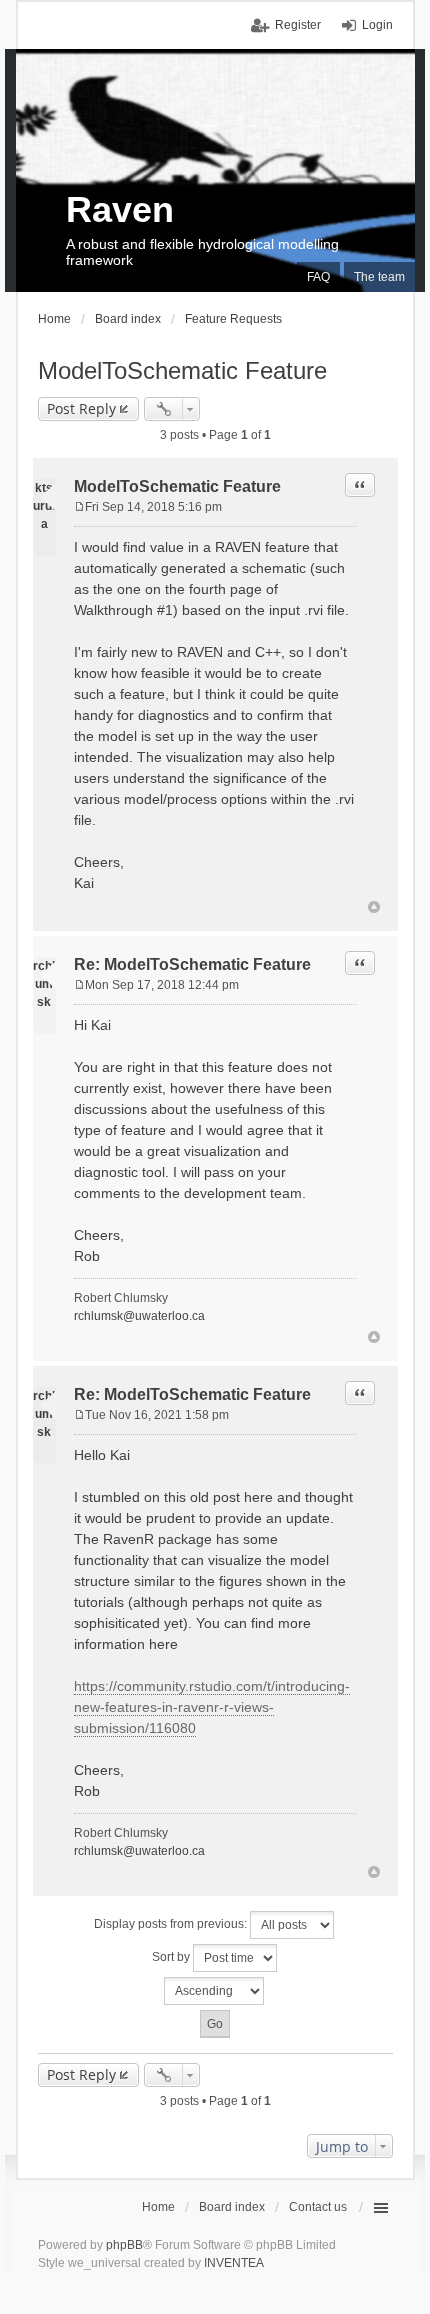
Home (158, 2207)
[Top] (374, 907)
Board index (232, 2207)
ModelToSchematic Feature (182, 370)
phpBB (124, 2245)
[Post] (79, 507)
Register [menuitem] (298, 25)
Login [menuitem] (377, 25)
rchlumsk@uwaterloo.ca (139, 1316)
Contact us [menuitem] (318, 2207)
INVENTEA (234, 2263)
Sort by (172, 1957)
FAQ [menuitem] (318, 277)
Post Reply (81, 408)
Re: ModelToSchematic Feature (192, 964)
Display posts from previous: (172, 1924)
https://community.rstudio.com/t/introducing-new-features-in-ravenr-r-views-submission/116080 (212, 1707)
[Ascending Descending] (215, 1991)
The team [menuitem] (379, 277)
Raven (120, 209)
